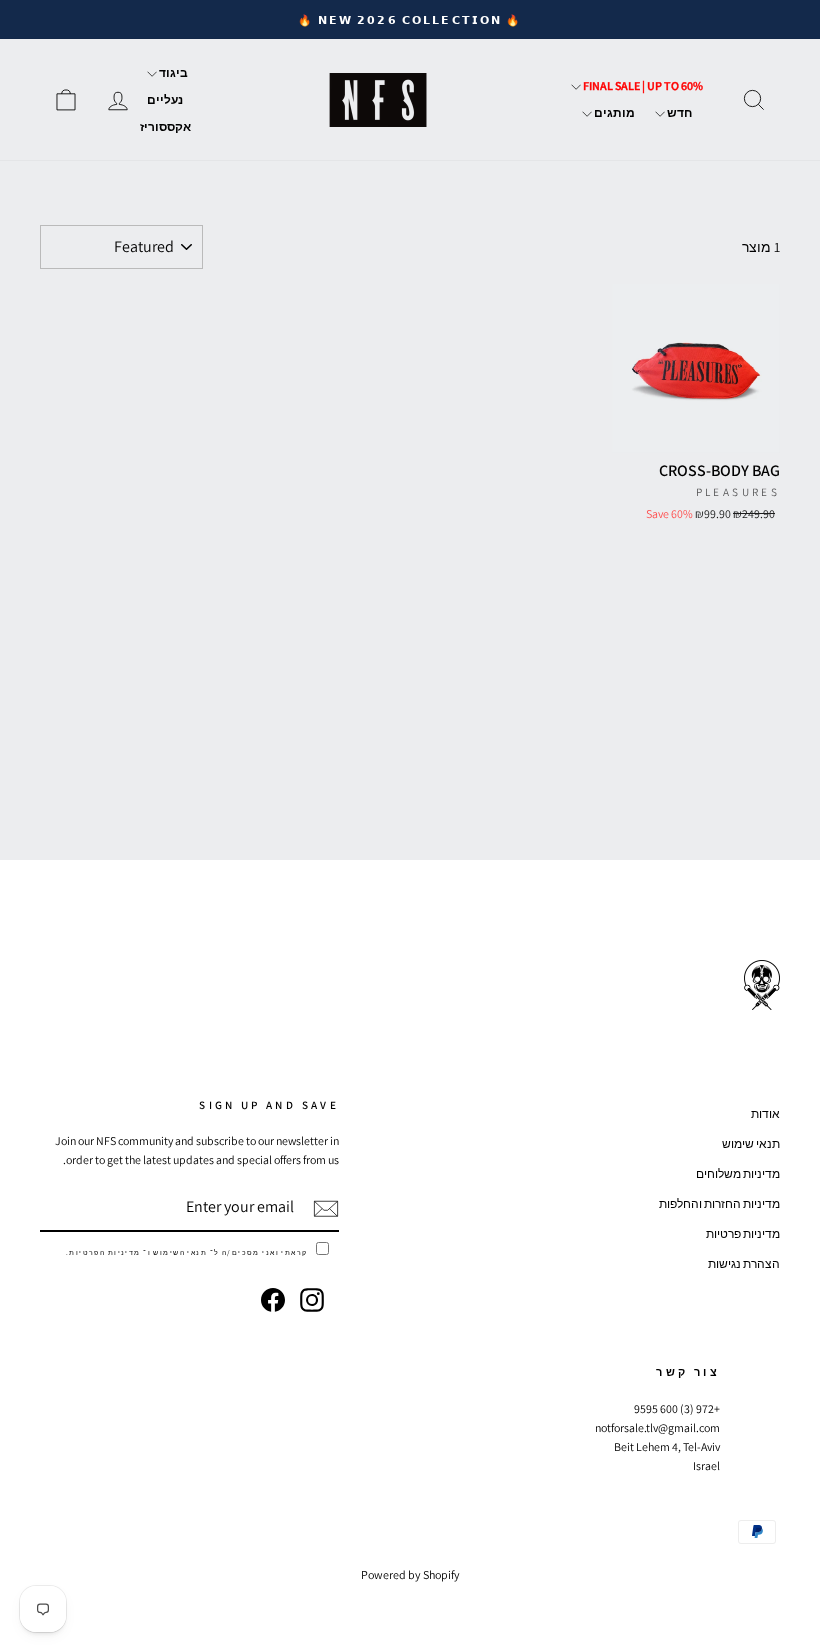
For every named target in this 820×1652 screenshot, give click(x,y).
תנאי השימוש (180, 1252)
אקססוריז (165, 126)
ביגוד (172, 72)
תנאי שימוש (751, 1143)
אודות (765, 1113)
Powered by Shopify (410, 1574)
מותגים (613, 112)
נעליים (165, 99)
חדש (678, 112)
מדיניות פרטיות (743, 1233)
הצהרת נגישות (744, 1263)
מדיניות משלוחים (738, 1173)
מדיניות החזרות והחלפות (719, 1203)
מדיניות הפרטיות (104, 1252)
